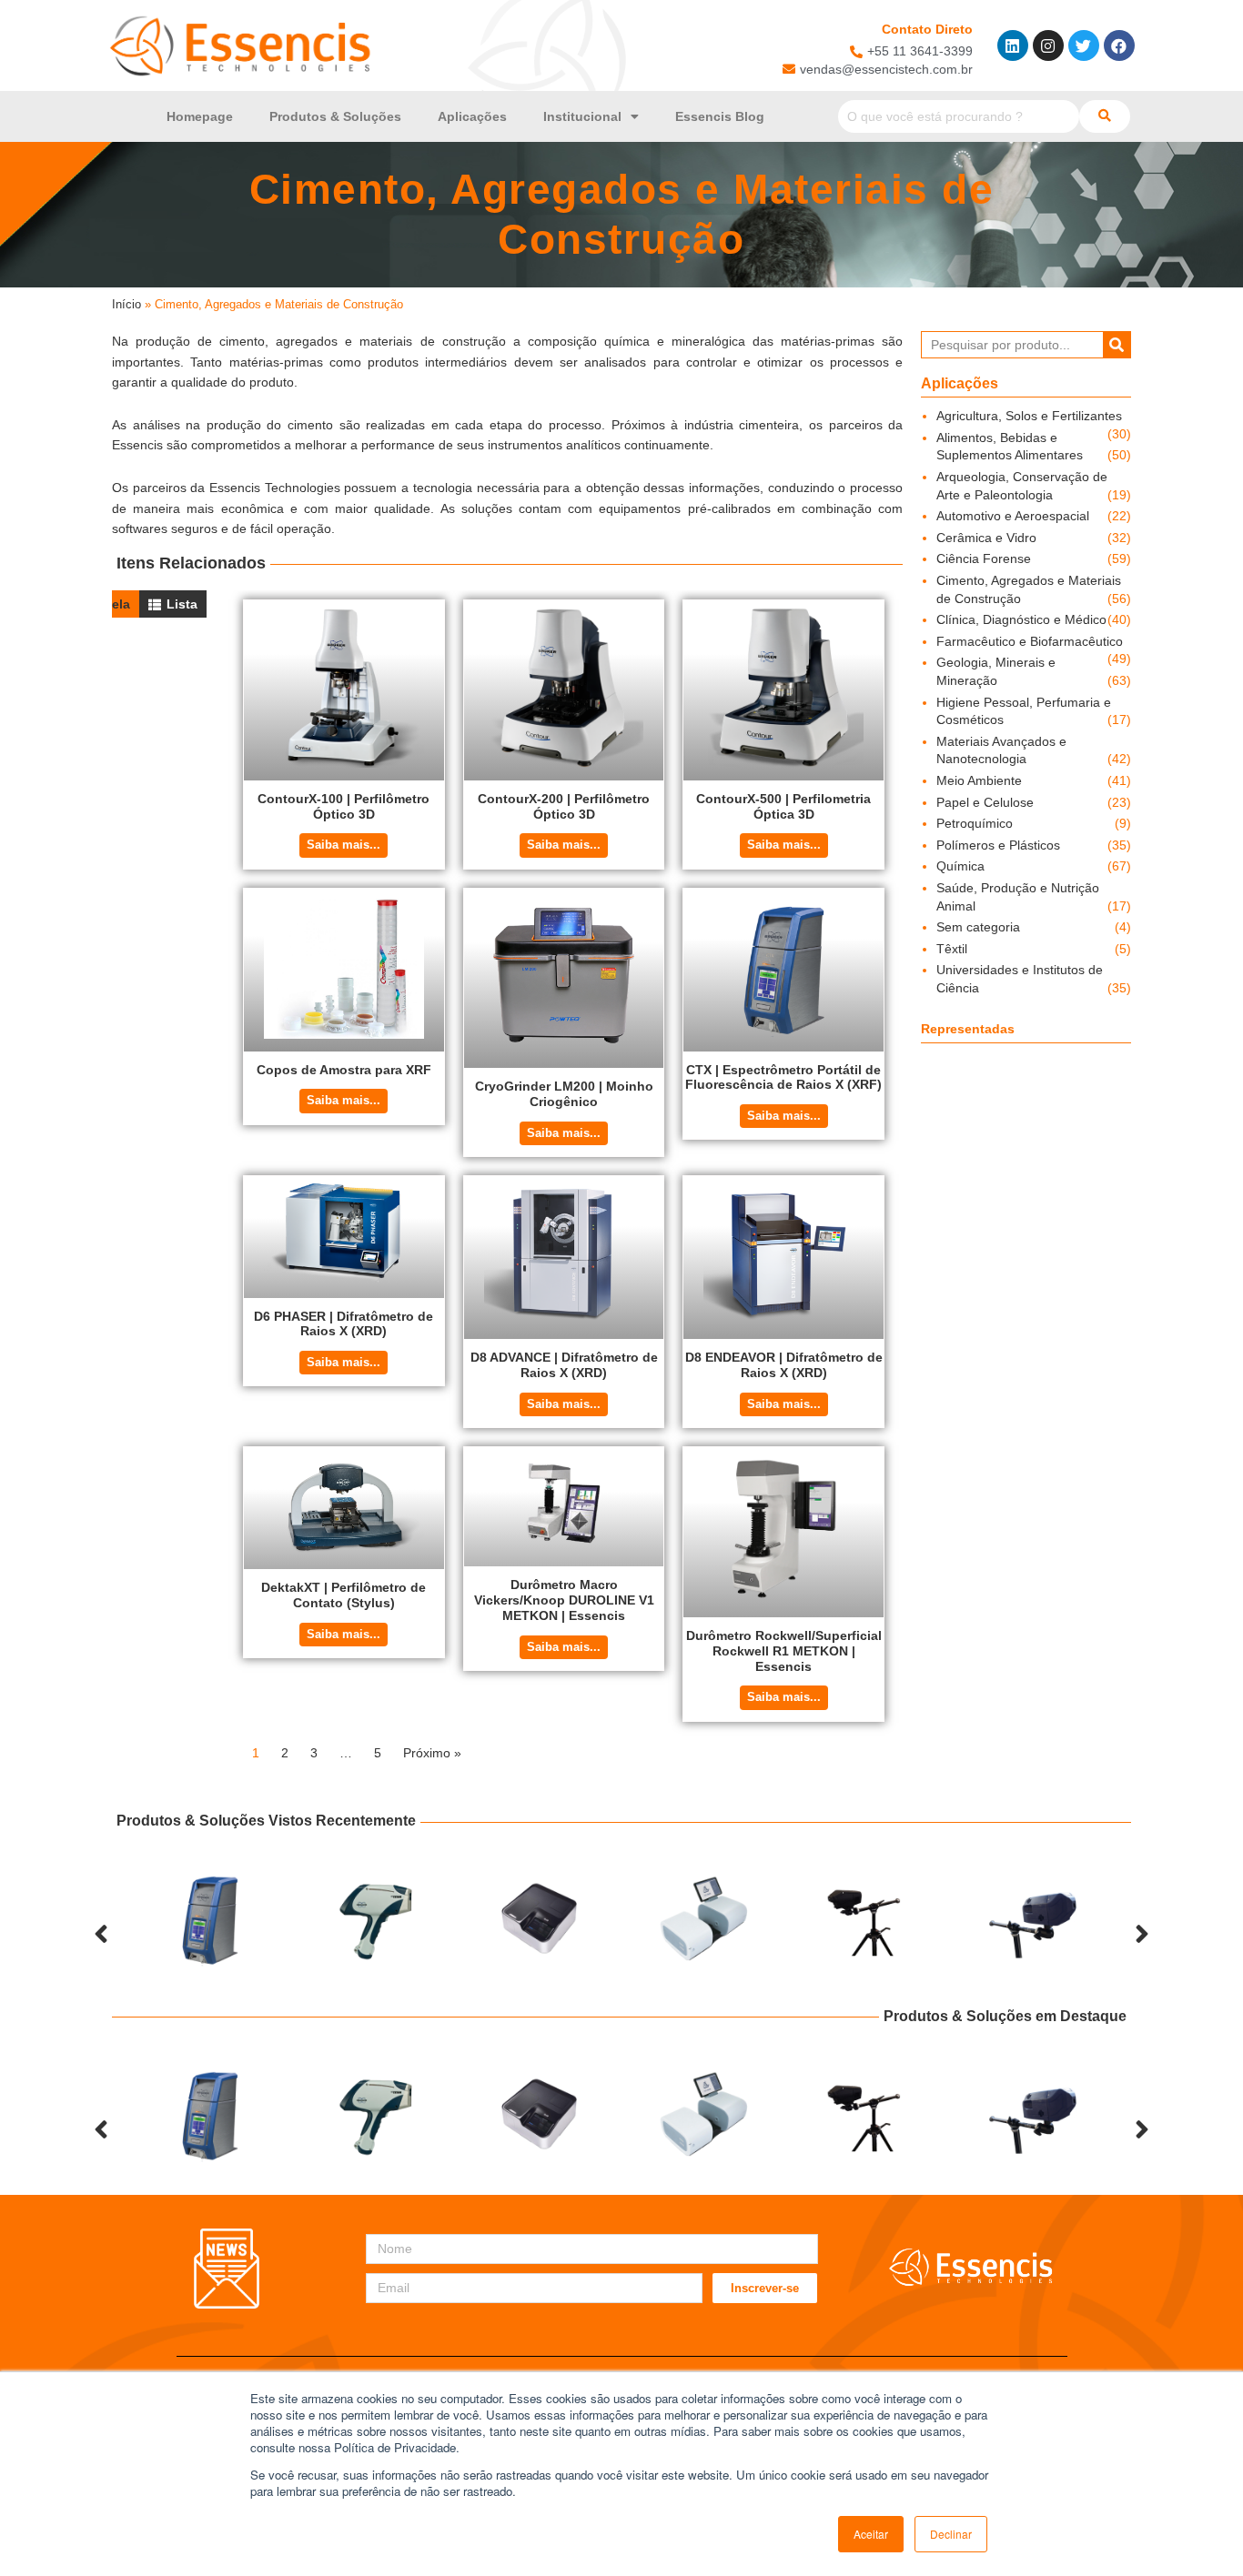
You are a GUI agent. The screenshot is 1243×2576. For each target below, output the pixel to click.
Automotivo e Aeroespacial (1013, 516)
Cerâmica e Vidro (986, 538)
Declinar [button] (951, 2534)
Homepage (200, 116)
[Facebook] (1119, 45)
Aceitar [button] (871, 2534)
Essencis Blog (720, 116)
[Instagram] (1048, 45)
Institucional (582, 116)
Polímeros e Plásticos (998, 845)
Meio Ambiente (979, 780)
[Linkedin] (1013, 45)
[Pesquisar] (1117, 345)
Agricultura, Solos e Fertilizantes (1029, 416)
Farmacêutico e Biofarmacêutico (1030, 641)
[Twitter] (1084, 45)
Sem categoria (978, 927)
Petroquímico (975, 823)
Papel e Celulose (985, 802)
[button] (101, 1934)
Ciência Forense (984, 558)
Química (960, 866)
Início (126, 304)
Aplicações (472, 116)
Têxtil (952, 949)
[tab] (173, 604)
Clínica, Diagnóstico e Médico (1021, 619)
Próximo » (432, 1753)
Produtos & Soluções (335, 116)
